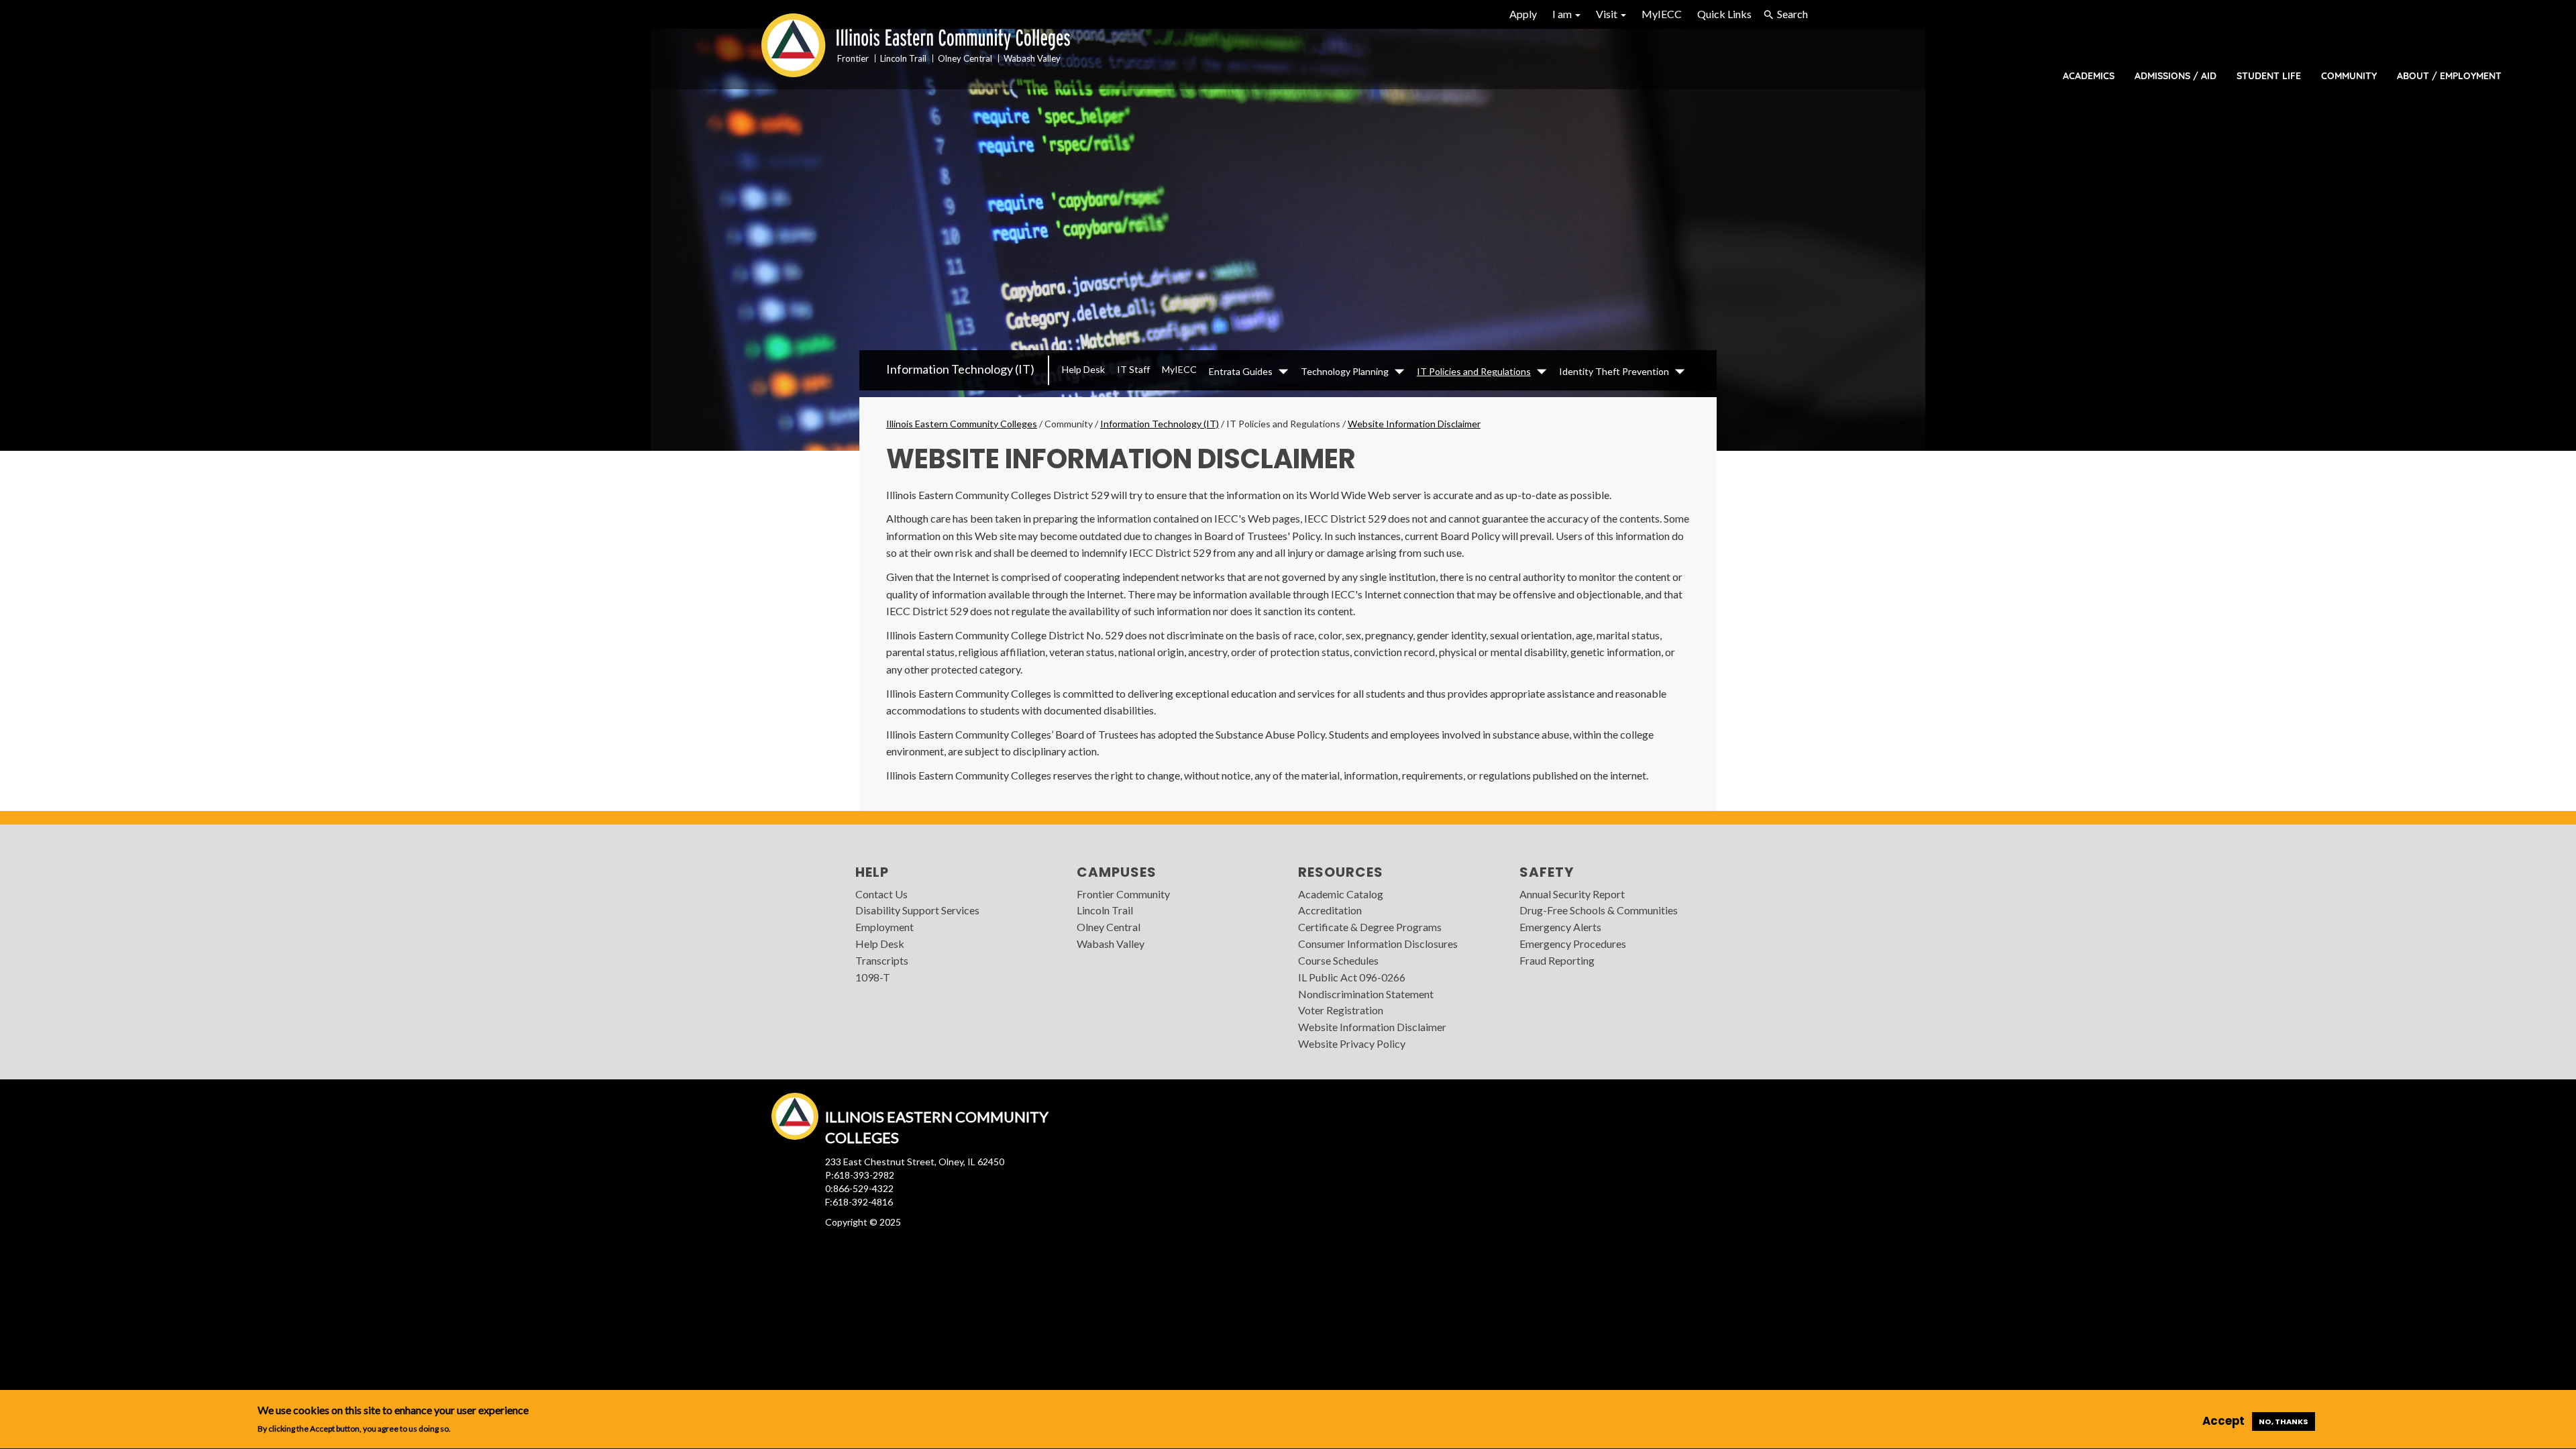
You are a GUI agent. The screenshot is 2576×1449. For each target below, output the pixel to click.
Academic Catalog (1341, 894)
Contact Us (881, 894)
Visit (1608, 14)
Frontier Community (1123, 894)
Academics (2089, 76)
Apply (1523, 14)
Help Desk (1083, 369)
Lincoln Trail (1105, 910)
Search (1792, 14)
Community (2349, 76)
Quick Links (1724, 14)
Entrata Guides (1241, 371)
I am (1563, 14)
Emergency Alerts (1560, 927)
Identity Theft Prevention (1614, 371)
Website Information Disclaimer (1414, 424)
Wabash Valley (1111, 944)
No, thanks (2284, 1421)
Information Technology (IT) (960, 369)
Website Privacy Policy (1352, 1043)
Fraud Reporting (1557, 960)
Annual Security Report (1572, 894)
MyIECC (1662, 14)
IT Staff (1133, 369)
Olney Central (1109, 927)
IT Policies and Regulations (1474, 371)
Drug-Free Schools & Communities (1599, 910)
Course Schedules (1338, 960)
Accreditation (1330, 910)
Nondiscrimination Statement (1366, 994)
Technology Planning (1345, 371)
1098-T (873, 977)
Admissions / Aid (2176, 76)
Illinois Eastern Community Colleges (962, 424)
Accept (2223, 1421)
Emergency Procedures (1573, 944)
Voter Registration (1341, 1010)
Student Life (2269, 76)
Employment (884, 927)
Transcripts (882, 960)
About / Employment (2449, 76)
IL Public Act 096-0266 (1352, 977)
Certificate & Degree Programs (1370, 927)
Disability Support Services (917, 910)
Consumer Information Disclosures (1378, 944)
